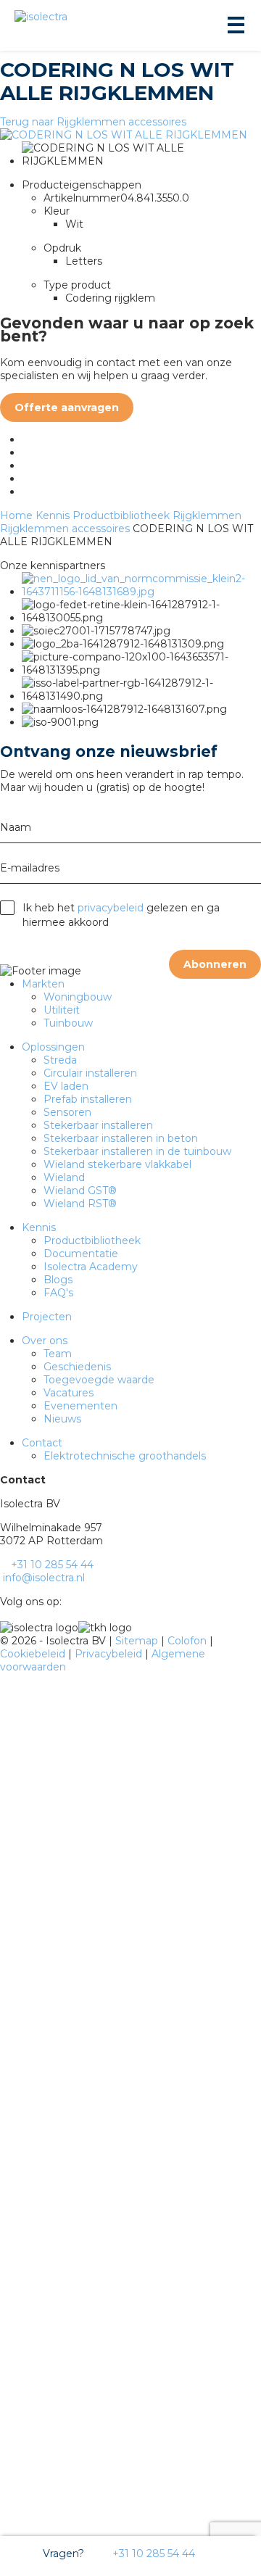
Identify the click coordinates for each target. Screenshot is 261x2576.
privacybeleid (111, 908)
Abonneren (215, 964)
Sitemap (138, 1641)
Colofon (188, 1641)
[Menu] (235, 25)
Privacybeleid (110, 1654)
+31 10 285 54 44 (152, 2554)
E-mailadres (30, 868)
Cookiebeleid (34, 1654)
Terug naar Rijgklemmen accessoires (93, 122)
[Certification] (141, 592)
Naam (16, 827)
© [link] (4, 1641)
